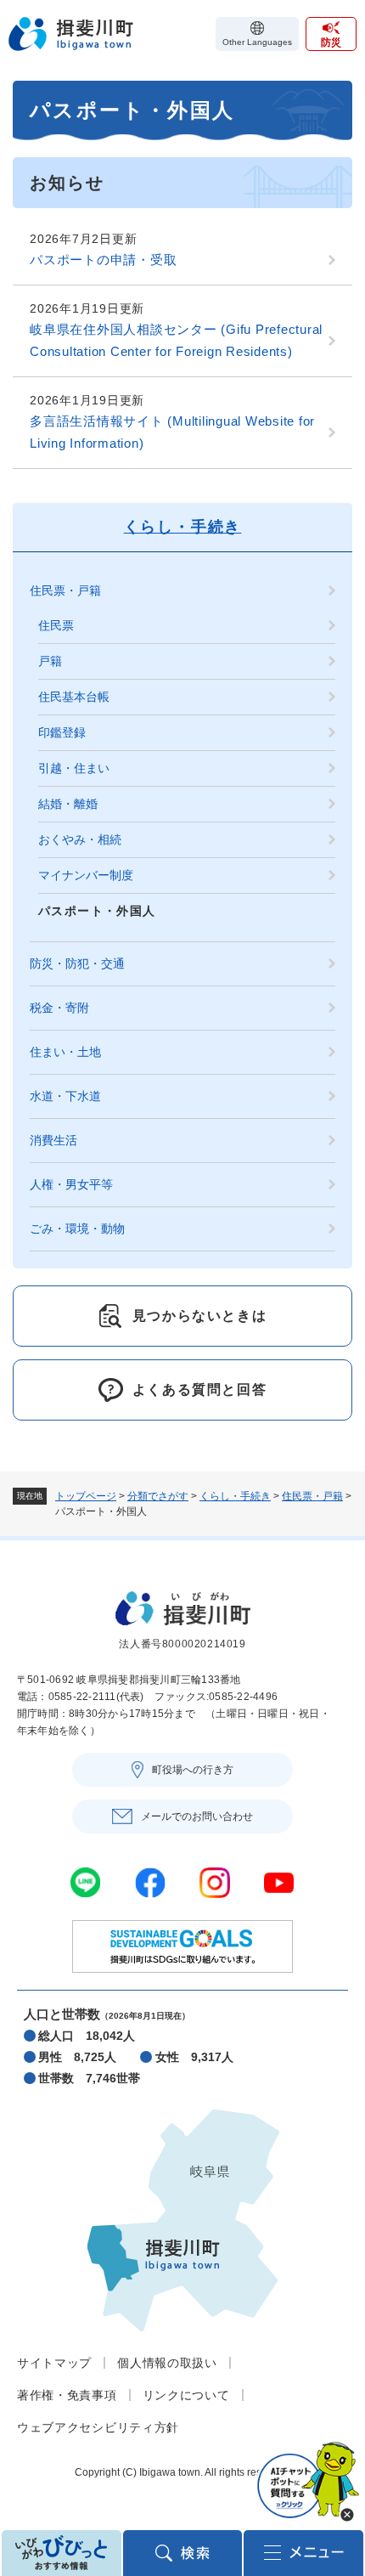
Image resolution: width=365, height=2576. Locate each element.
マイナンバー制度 (86, 875)
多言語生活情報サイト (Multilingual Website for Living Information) (172, 432)
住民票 (56, 625)
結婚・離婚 (68, 804)
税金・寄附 (59, 1008)
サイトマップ (54, 2363)
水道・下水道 (65, 1096)
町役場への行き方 (193, 1770)
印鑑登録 (62, 732)
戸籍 (50, 661)
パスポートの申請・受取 (103, 260)
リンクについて (186, 2395)
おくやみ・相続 (80, 839)
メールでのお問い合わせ (197, 1816)
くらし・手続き (235, 1496)
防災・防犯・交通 (77, 963)
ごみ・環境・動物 (77, 1229)
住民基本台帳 (74, 697)
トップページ (86, 1496)
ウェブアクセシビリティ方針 (98, 2427)
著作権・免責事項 (67, 2395)
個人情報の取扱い (167, 2363)
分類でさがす (158, 1496)
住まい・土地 (65, 1052)
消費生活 (53, 1140)
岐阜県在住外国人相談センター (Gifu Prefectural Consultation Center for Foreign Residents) (176, 340)
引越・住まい (74, 768)
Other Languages (257, 42)
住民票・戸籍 (312, 1496)
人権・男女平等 (71, 1184)
